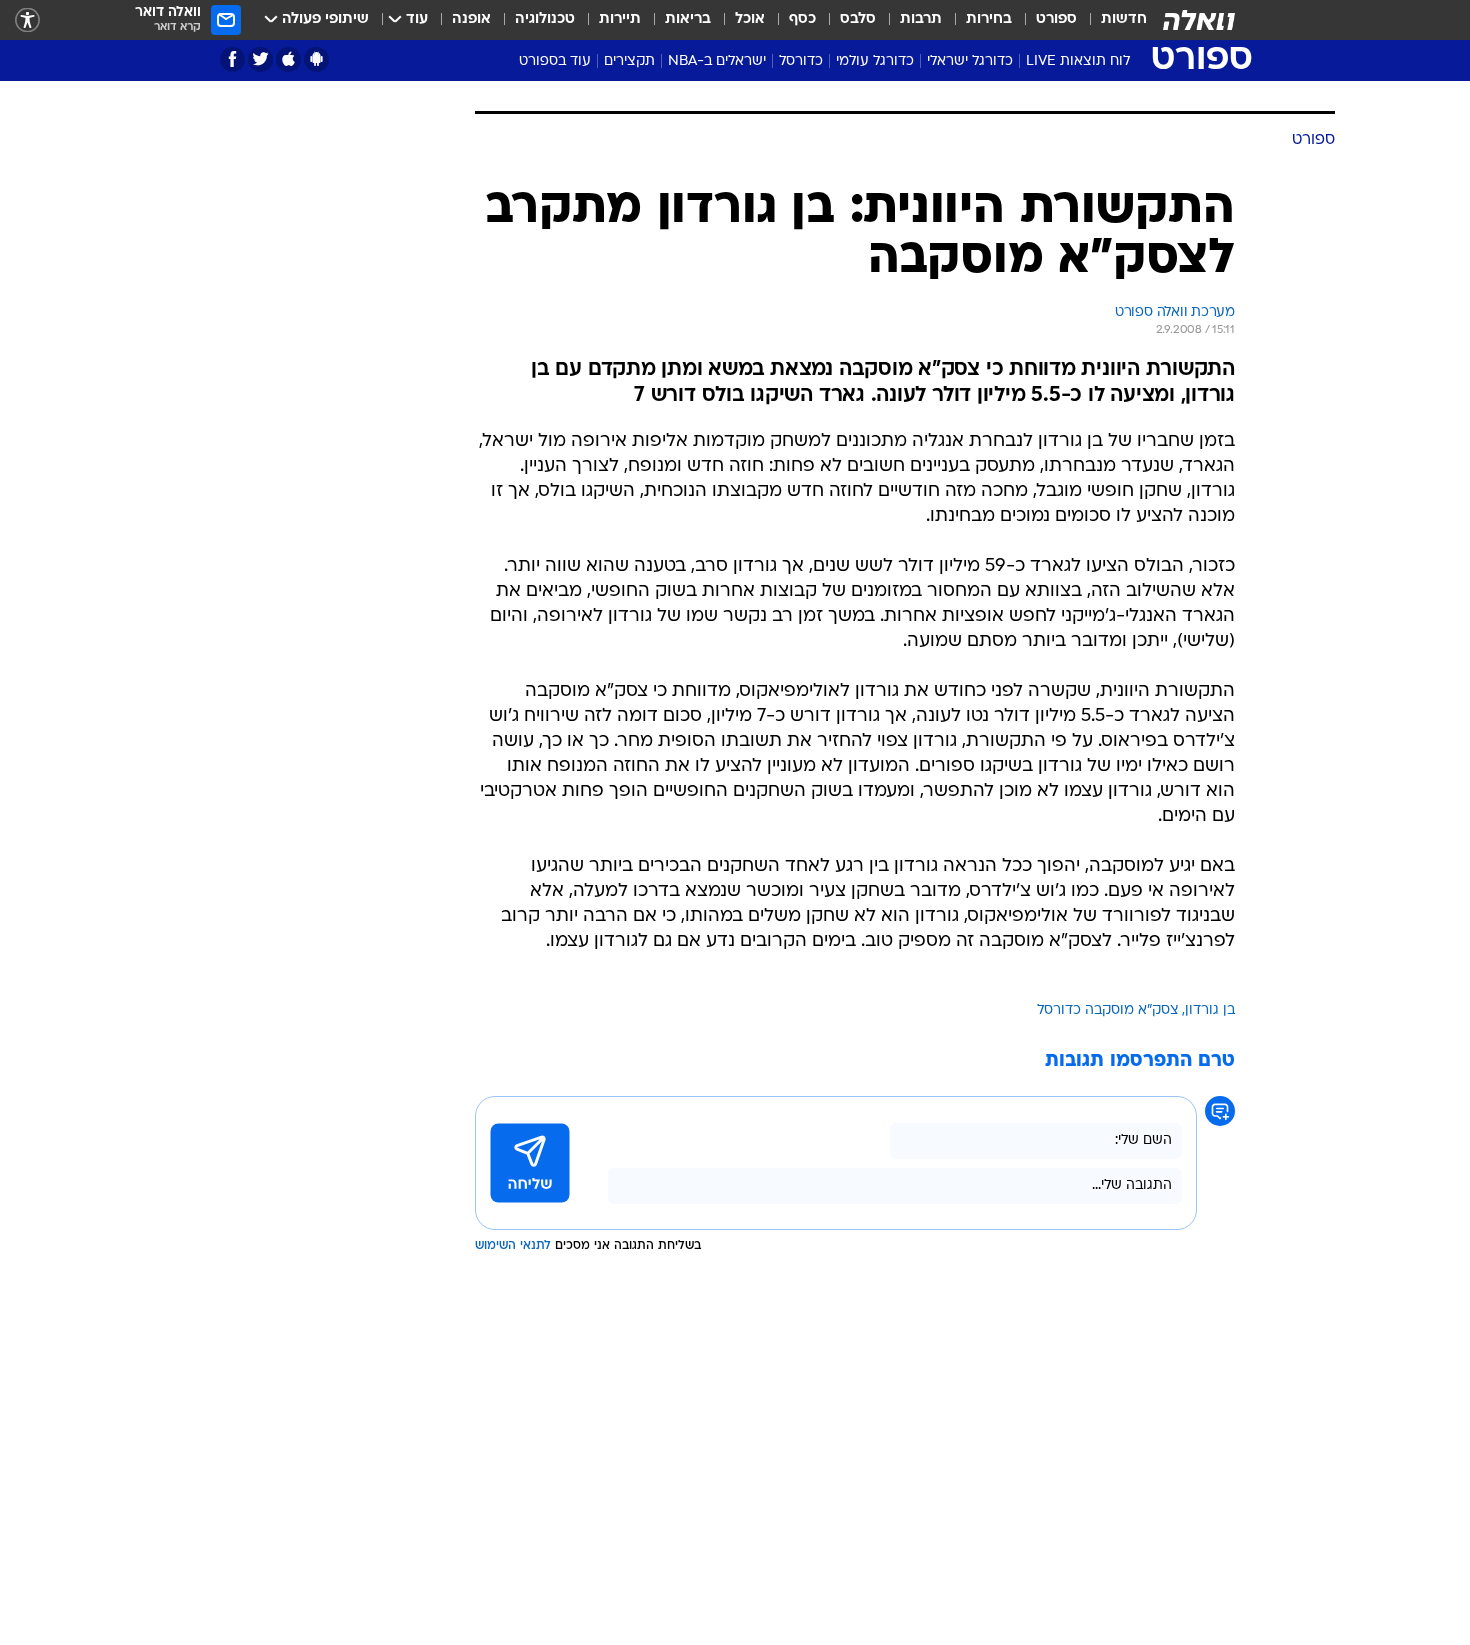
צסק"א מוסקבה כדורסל (1108, 1010)
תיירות (620, 19)
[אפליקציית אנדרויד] (316, 59)
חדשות (1124, 19)
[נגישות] (27, 20)
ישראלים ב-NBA (717, 61)
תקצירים (629, 61)
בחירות (989, 19)
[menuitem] (1112, 20)
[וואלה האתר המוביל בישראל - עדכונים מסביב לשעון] (1199, 20)
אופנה (471, 19)
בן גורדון (1210, 1010)
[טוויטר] (260, 59)
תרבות (921, 19)
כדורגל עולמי (875, 61)
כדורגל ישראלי (970, 61)
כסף (802, 19)
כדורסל (801, 61)
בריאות (688, 19)
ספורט (1056, 19)
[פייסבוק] (232, 59)
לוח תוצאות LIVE (1078, 61)
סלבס (858, 19)
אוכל (750, 19)
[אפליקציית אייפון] (288, 59)
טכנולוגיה (545, 19)
